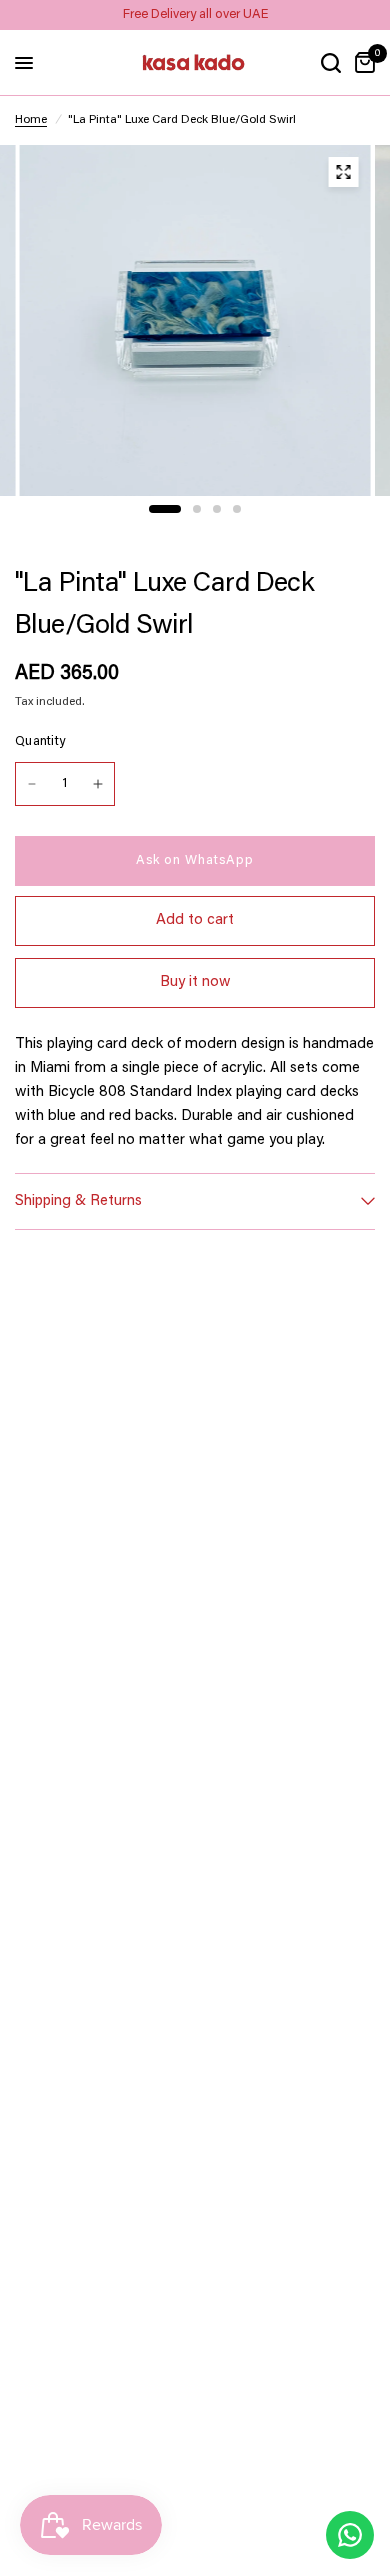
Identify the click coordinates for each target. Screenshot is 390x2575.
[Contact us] (350, 2535)
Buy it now (195, 982)
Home (31, 120)
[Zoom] (344, 172)
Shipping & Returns (78, 1201)
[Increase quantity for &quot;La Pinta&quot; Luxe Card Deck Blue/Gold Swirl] (98, 784)
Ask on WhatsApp (195, 860)
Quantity (40, 741)
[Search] (331, 63)
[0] (361, 63)
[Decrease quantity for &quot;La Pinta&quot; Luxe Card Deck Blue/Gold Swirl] (32, 784)
